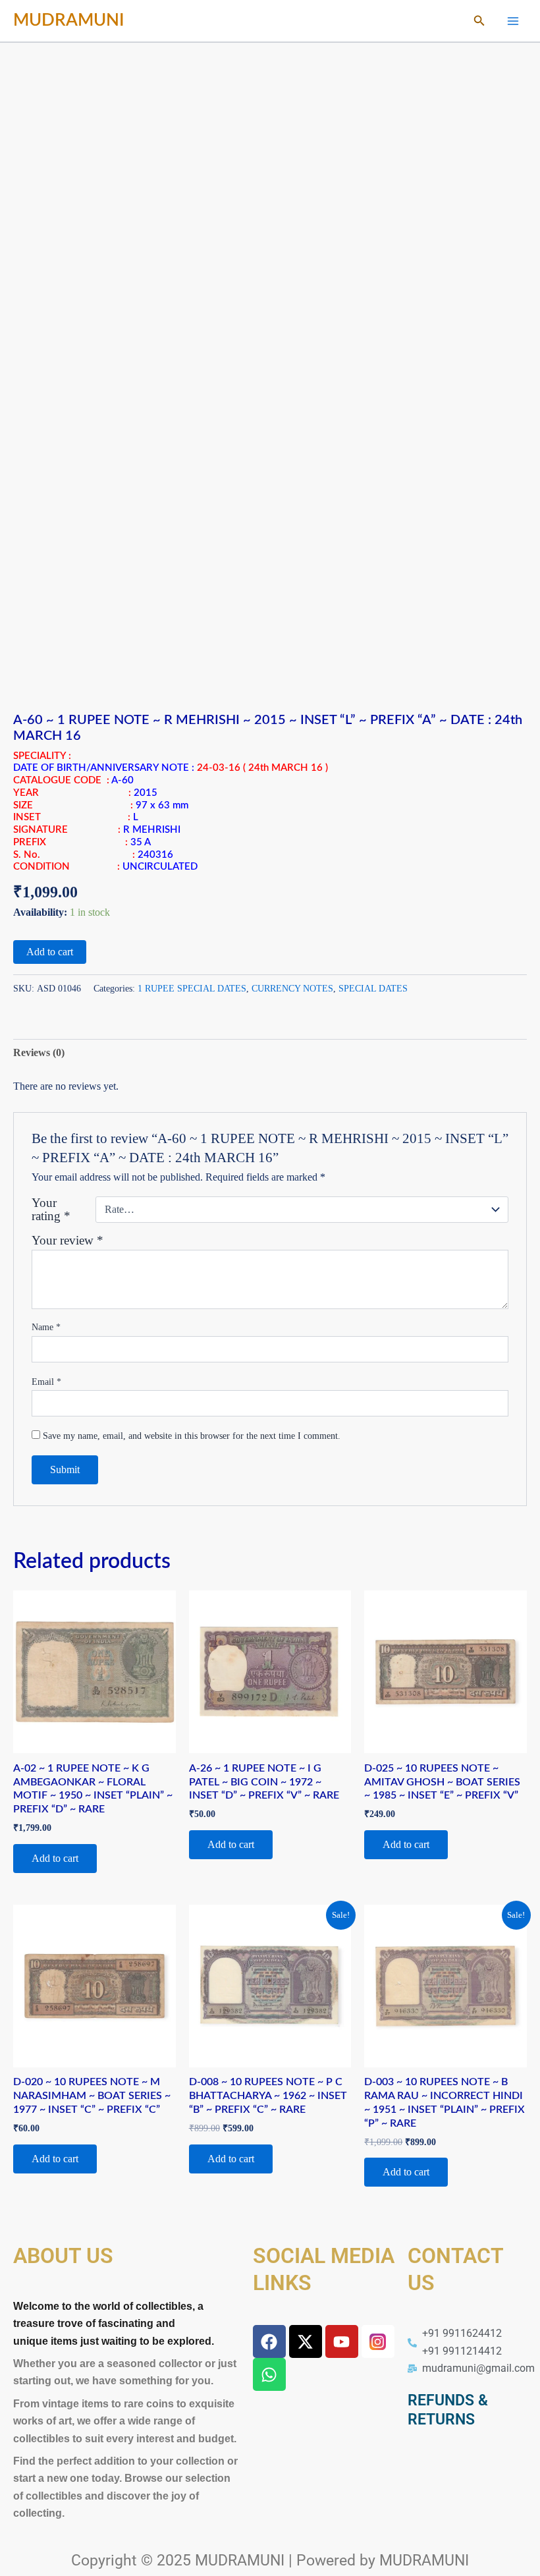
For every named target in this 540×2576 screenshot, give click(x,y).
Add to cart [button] (55, 1858)
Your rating (51, 1210)
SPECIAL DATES (373, 988)
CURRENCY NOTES (292, 988)
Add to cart (50, 952)
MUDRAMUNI (69, 20)
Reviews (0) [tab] (39, 1052)
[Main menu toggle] (513, 20)
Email (46, 1382)
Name (46, 1327)
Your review (67, 1240)
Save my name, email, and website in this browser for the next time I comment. (192, 1436)
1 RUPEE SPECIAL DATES (192, 988)
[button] (479, 21)
